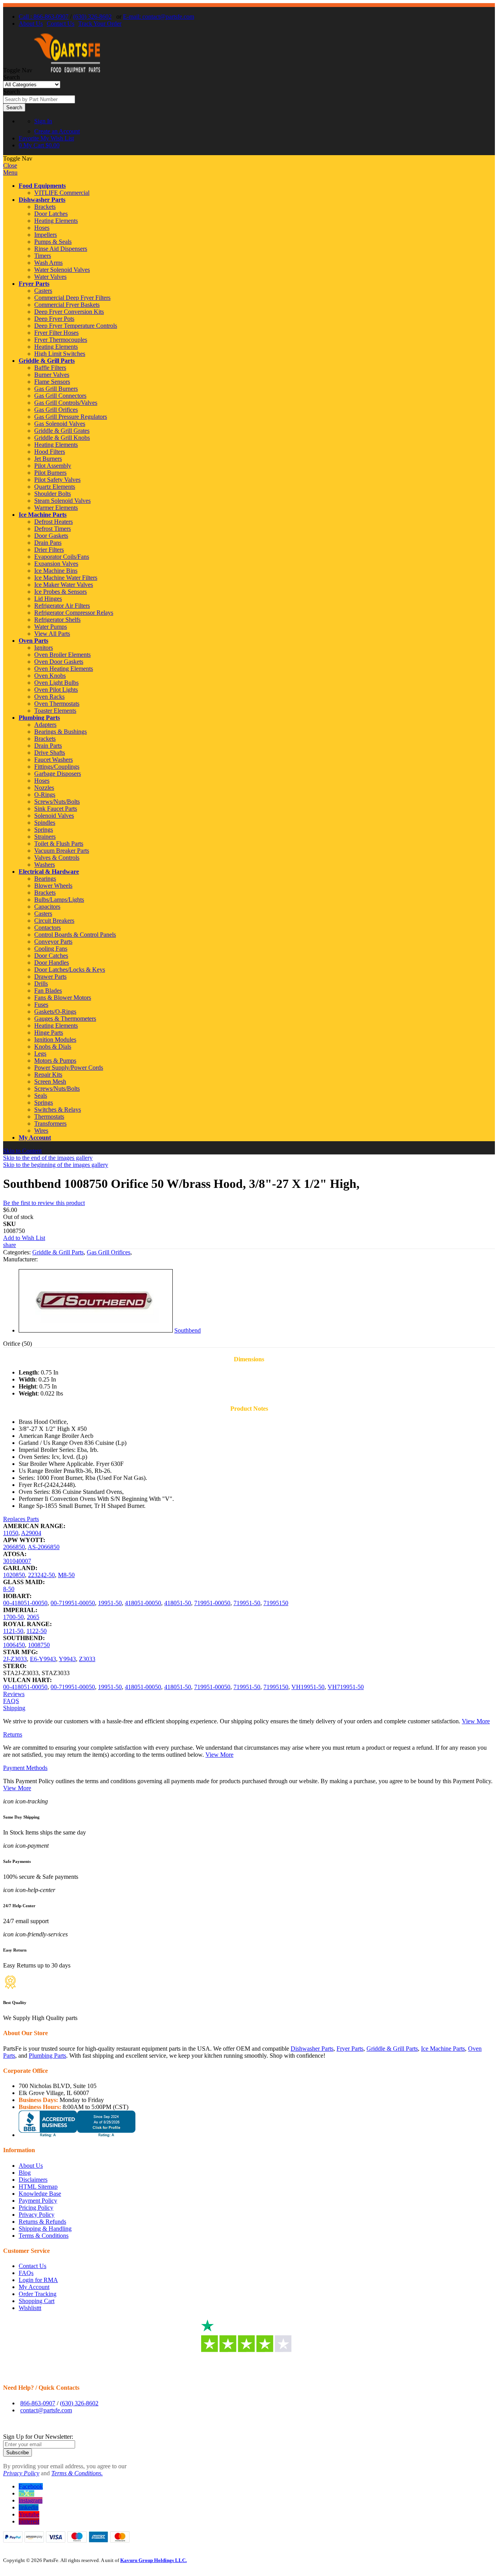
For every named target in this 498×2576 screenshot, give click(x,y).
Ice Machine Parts (43, 515)
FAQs (26, 2273)
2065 (33, 1617)
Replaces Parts (21, 1519)
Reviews (14, 1694)
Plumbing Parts (39, 718)
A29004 (31, 1533)
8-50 (9, 1589)
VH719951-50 (346, 1687)
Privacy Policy (37, 2215)
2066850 (14, 1547)
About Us (31, 24)
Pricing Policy (36, 2208)
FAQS (11, 1701)
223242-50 (41, 1575)
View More (476, 1721)
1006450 (14, 1645)
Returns (13, 1734)
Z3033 (87, 1659)
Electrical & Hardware (49, 872)
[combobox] (39, 99)
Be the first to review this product (44, 1203)
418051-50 (178, 1603)
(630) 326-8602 (92, 17)
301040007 (17, 1561)
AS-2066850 (44, 1547)
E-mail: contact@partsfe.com (159, 17)
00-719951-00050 (73, 1603)
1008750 (39, 1645)
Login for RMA (38, 2280)
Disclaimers (33, 2180)
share (10, 1245)
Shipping (14, 1708)
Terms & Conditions (44, 2236)
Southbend (188, 1330)
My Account (35, 1138)
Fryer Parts (34, 284)
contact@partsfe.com (46, 2410)
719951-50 (247, 1603)
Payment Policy (38, 2201)
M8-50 (66, 1575)
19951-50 (110, 1603)
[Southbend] (96, 1330)
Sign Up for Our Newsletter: (38, 2437)
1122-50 (37, 1631)
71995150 (276, 1603)
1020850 (14, 1575)
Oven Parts (33, 641)
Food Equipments (42, 186)
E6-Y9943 (43, 1659)
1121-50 (13, 1631)
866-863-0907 (38, 2403)
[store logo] (67, 70)
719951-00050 (212, 1603)
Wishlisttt (30, 2308)
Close (10, 165)
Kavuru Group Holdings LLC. (153, 2560)
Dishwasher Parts (42, 200)
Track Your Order (100, 24)
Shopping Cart (37, 2301)
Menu (10, 172)
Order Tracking (38, 2294)
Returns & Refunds (42, 2222)
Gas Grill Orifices (109, 1252)
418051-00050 (143, 1603)
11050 (11, 1533)
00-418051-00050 (25, 1603)
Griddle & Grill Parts (47, 361)
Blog (25, 2173)
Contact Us (60, 24)
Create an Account (57, 131)
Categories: (18, 1252)
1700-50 (13, 1617)
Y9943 (67, 1659)
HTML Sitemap (38, 2187)
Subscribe (18, 2453)
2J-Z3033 (15, 1659)
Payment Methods (25, 1768)
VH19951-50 (308, 1687)
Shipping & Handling (45, 2229)
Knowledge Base (40, 2194)
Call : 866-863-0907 (44, 17)
